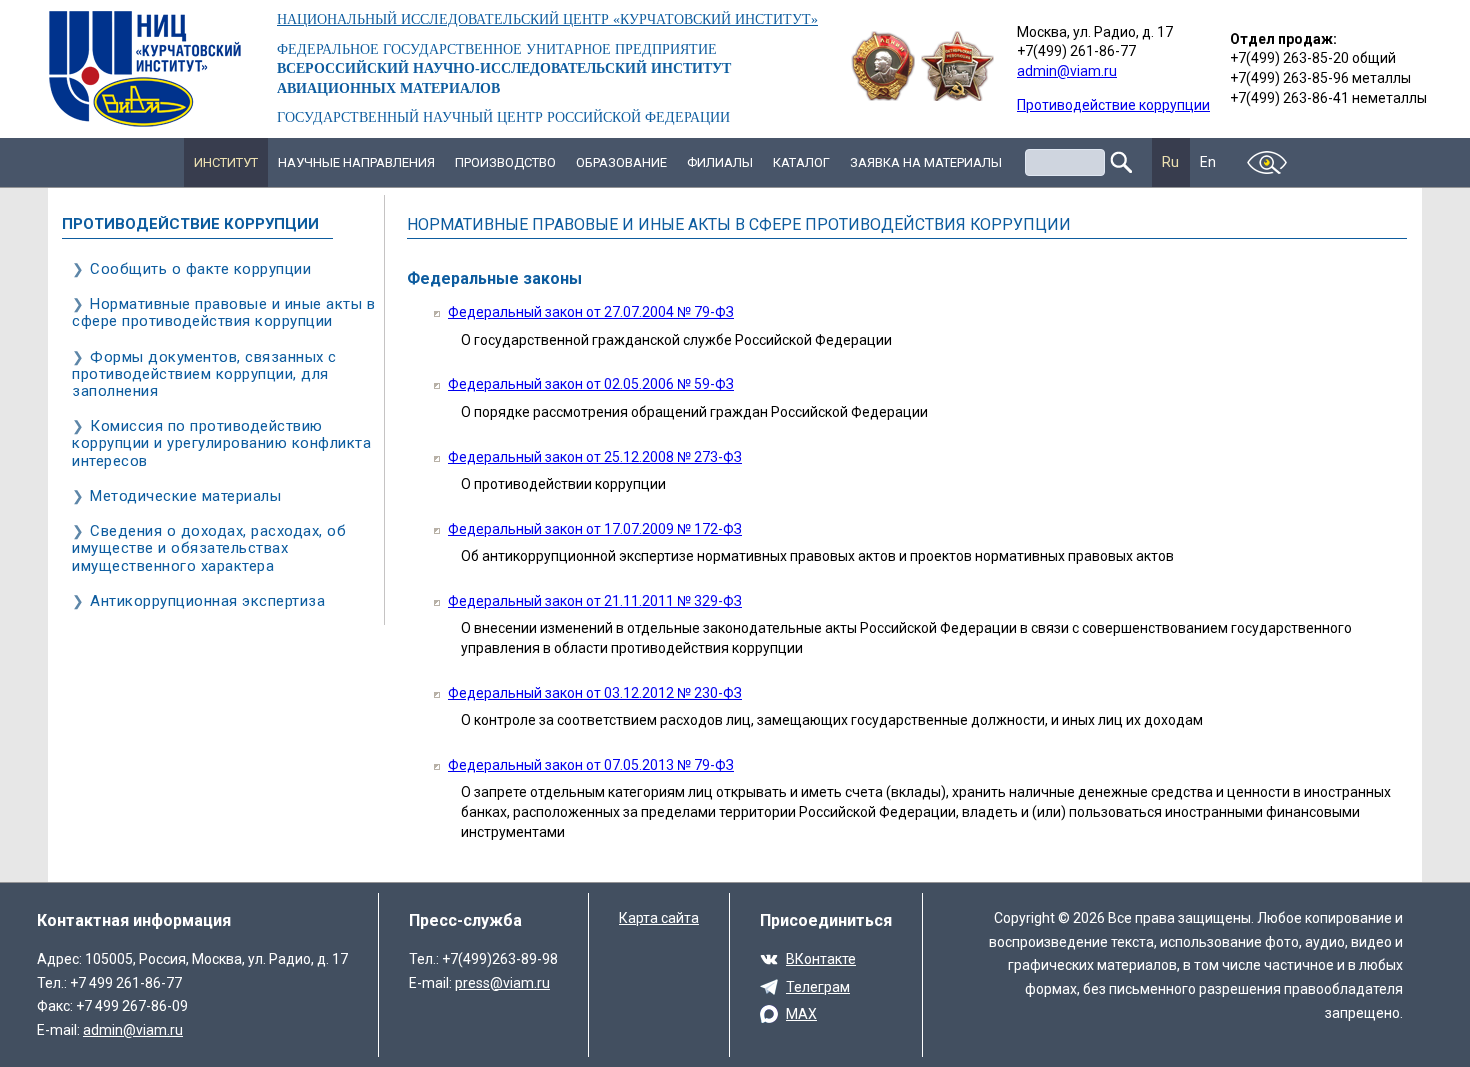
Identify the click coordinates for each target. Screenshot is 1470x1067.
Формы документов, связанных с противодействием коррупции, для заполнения (204, 374)
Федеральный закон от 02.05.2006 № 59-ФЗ (591, 384)
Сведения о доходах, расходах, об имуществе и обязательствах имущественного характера (209, 548)
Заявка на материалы (926, 162)
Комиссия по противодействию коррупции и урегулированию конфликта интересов (221, 443)
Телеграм (818, 987)
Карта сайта (659, 918)
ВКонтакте (821, 959)
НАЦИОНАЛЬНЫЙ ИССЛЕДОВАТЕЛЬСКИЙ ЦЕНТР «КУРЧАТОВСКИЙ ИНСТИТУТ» (547, 19)
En (1208, 162)
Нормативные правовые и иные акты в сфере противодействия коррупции (223, 312)
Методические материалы (185, 496)
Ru (1171, 162)
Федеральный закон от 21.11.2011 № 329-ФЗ (595, 601)
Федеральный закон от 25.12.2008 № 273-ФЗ (595, 457)
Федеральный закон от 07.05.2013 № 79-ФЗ (591, 765)
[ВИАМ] (145, 69)
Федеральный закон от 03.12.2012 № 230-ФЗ (595, 693)
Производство (505, 162)
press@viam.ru (502, 983)
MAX (801, 1014)
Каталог (801, 162)
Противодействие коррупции (1113, 105)
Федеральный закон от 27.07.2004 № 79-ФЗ (591, 312)
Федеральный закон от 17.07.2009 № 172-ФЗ (595, 529)
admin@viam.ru (1067, 71)
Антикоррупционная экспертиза (207, 601)
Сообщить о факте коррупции (200, 269)
